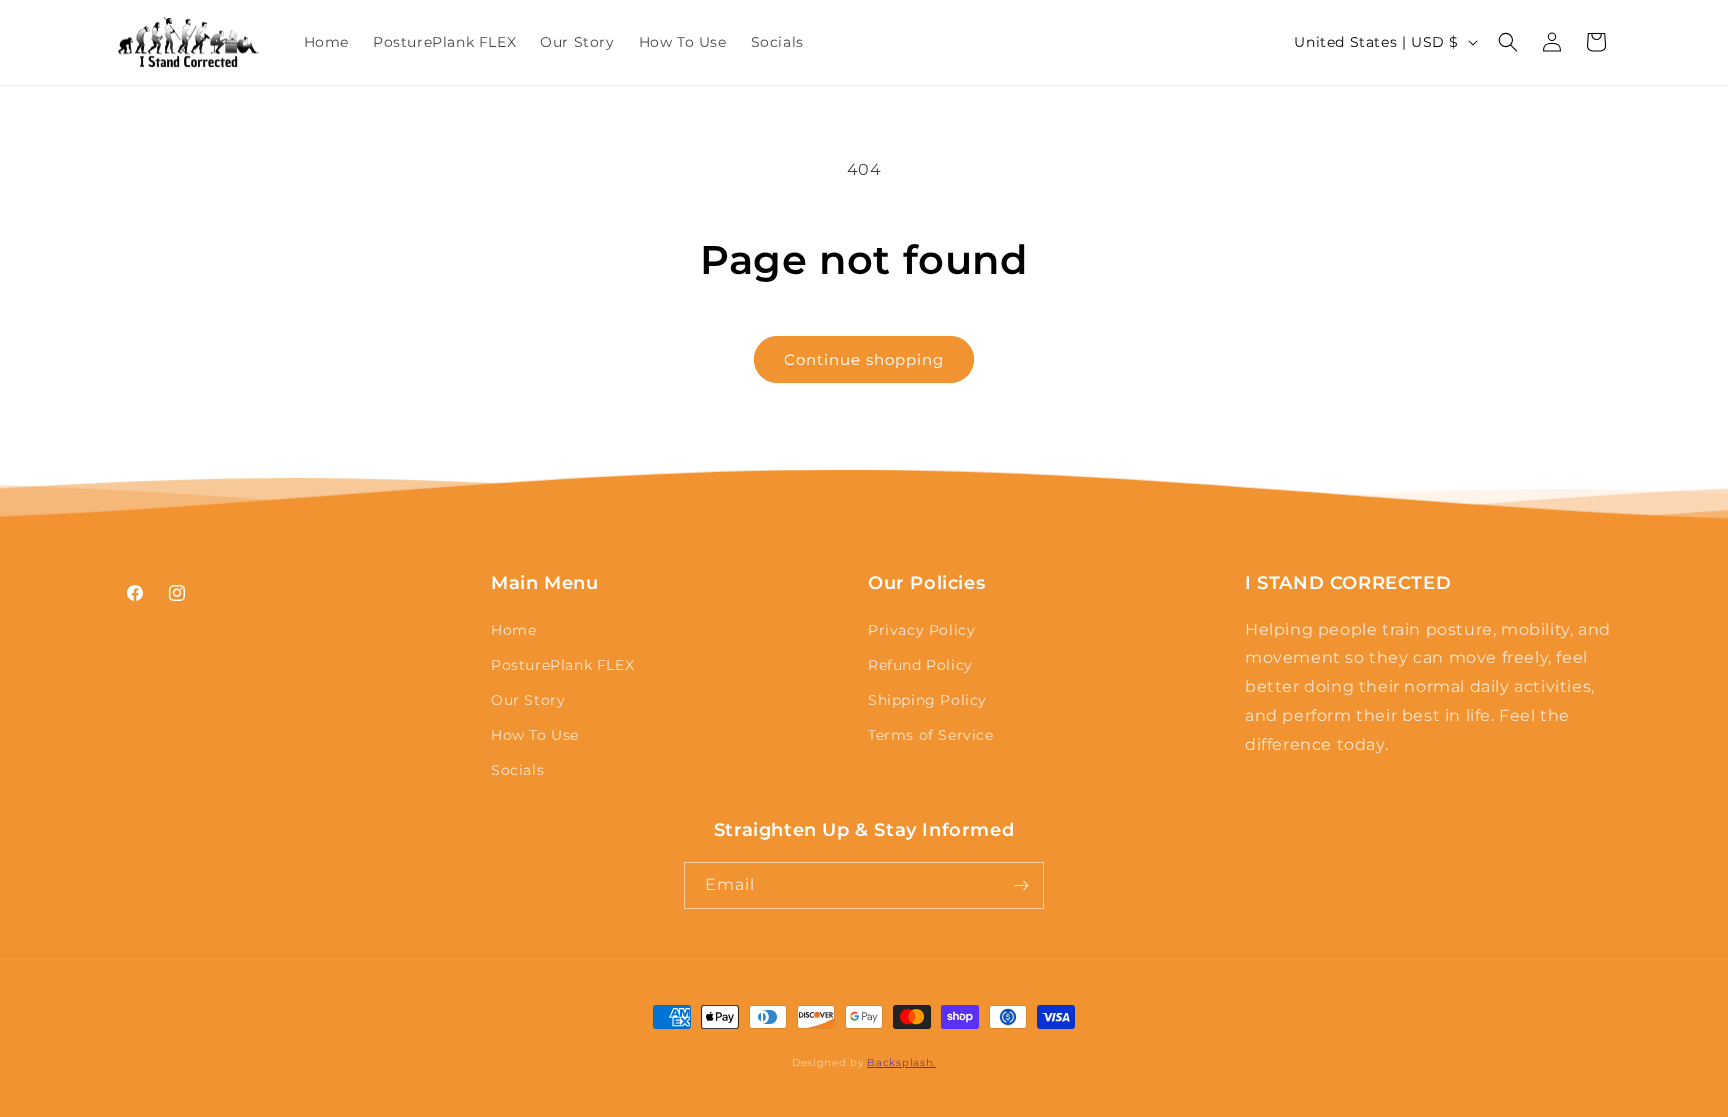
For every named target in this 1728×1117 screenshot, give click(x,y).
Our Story (528, 700)
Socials (517, 770)
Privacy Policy (921, 630)
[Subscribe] (1021, 885)
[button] (1508, 42)
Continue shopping (864, 359)
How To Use (535, 735)
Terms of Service (931, 735)
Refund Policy (920, 665)
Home (513, 630)
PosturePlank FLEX (562, 665)
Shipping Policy (927, 700)
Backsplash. (901, 1062)
